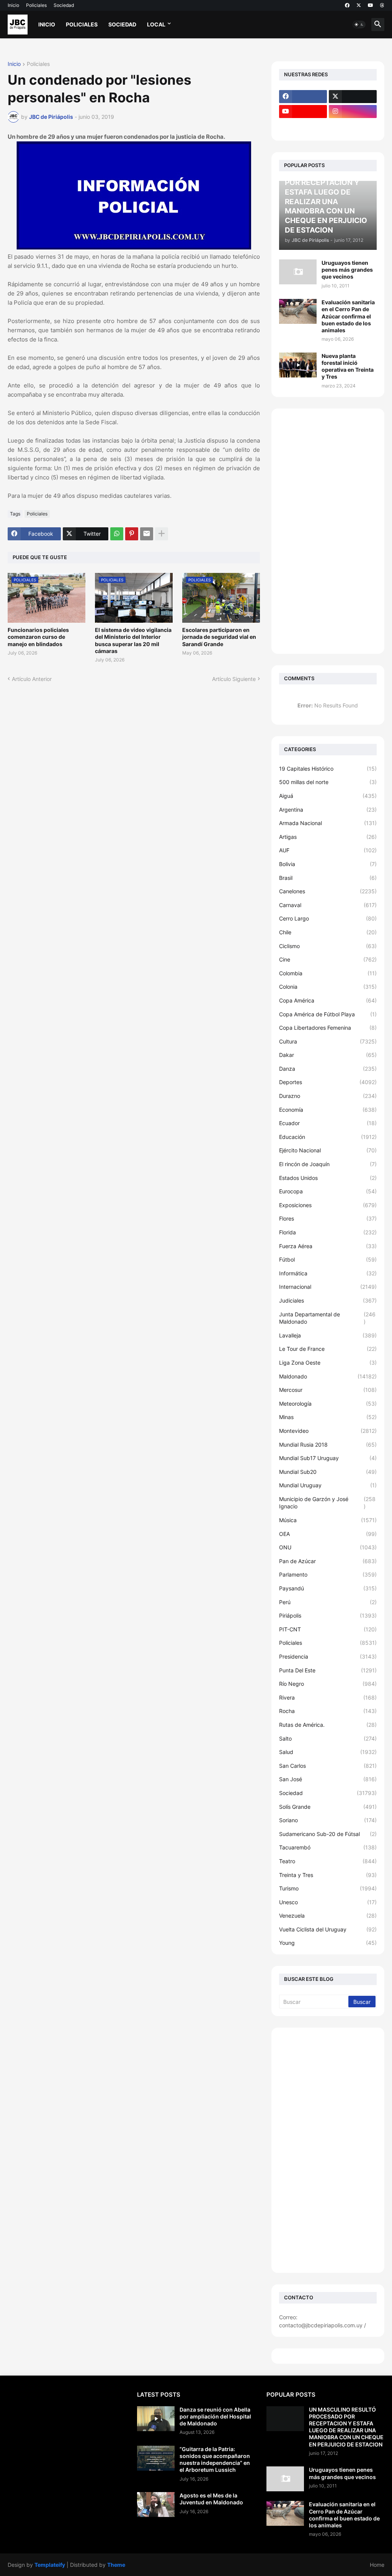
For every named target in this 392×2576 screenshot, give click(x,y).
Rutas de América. (328, 1725)
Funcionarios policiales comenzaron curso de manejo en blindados (38, 637)
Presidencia (328, 1656)
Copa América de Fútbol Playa (328, 1014)
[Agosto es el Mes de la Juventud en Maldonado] (156, 2505)
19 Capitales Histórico (328, 769)
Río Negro (328, 1684)
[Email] (147, 534)
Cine (328, 959)
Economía (328, 1110)
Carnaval (328, 905)
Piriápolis (328, 1615)
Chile (328, 932)
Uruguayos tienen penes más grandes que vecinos (347, 270)
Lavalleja (328, 1335)
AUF (328, 850)
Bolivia (328, 864)
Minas (328, 1417)
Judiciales (328, 1300)
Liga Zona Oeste (328, 1363)
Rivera (328, 1697)
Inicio (13, 5)
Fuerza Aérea (328, 1246)
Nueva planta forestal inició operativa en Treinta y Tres (348, 366)
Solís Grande (328, 1807)
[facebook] (347, 5)
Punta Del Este (328, 1670)
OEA (328, 1534)
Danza (328, 1069)
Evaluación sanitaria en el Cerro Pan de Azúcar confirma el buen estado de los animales (348, 316)
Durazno (328, 1096)
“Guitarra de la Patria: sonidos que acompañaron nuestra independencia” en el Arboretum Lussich (215, 2460)
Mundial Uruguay (328, 1485)
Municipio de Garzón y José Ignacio (327, 1503)
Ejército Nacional (328, 1150)
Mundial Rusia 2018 (328, 1445)
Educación (328, 1137)
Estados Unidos (328, 1178)
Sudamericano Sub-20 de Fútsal (328, 1834)
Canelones (328, 891)
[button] (359, 25)
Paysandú (328, 1588)
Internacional (328, 1287)
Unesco (328, 1902)
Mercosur (328, 1390)
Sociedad (64, 5)
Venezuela (328, 1916)
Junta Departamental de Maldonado (327, 1318)
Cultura (328, 1041)
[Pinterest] (132, 534)
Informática (328, 1273)
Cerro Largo (328, 918)
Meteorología (328, 1404)
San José (328, 1779)
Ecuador (328, 1123)
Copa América (328, 1000)
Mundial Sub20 (328, 1472)
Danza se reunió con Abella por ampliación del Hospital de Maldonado (215, 2416)
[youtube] (371, 5)
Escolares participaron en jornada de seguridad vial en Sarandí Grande (219, 637)
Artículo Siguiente (234, 679)
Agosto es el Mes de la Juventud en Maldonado (211, 2499)
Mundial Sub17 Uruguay (328, 1458)
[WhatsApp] (117, 534)
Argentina (328, 810)
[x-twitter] (359, 5)
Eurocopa (328, 1191)
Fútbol (328, 1259)
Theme (116, 2565)
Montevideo (328, 1431)
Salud (328, 1752)
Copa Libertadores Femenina (328, 1028)
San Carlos (328, 1766)
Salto (328, 1738)
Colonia (328, 987)
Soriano (328, 1820)
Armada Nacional (328, 823)
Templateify (50, 2565)
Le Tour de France (328, 1349)
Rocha (328, 1711)
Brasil (328, 878)
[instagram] (353, 112)
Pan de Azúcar (328, 1561)
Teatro (328, 1861)
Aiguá (328, 796)
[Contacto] (353, 126)
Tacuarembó (328, 1847)
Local (156, 24)
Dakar (328, 1055)
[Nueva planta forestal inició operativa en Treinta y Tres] (298, 365)
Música (328, 1520)
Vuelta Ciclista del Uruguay (328, 1929)
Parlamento (328, 1574)
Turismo (328, 1888)
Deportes (328, 1082)
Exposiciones (328, 1205)
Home (377, 2565)
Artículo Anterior (32, 679)
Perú (328, 1602)
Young (328, 1943)
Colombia (328, 973)
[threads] (382, 5)
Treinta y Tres (328, 1875)
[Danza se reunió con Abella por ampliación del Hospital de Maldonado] (156, 2419)
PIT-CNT (328, 1629)
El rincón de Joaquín (328, 1164)
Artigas (328, 837)
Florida (328, 1232)
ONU (328, 1547)
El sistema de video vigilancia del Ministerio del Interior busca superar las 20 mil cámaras (133, 640)
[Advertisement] (328, 531)
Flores (328, 1218)
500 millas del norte (328, 782)
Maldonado (328, 1376)
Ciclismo (328, 946)
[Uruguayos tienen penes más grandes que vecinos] (298, 272)
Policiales (36, 5)
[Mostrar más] (162, 534)
